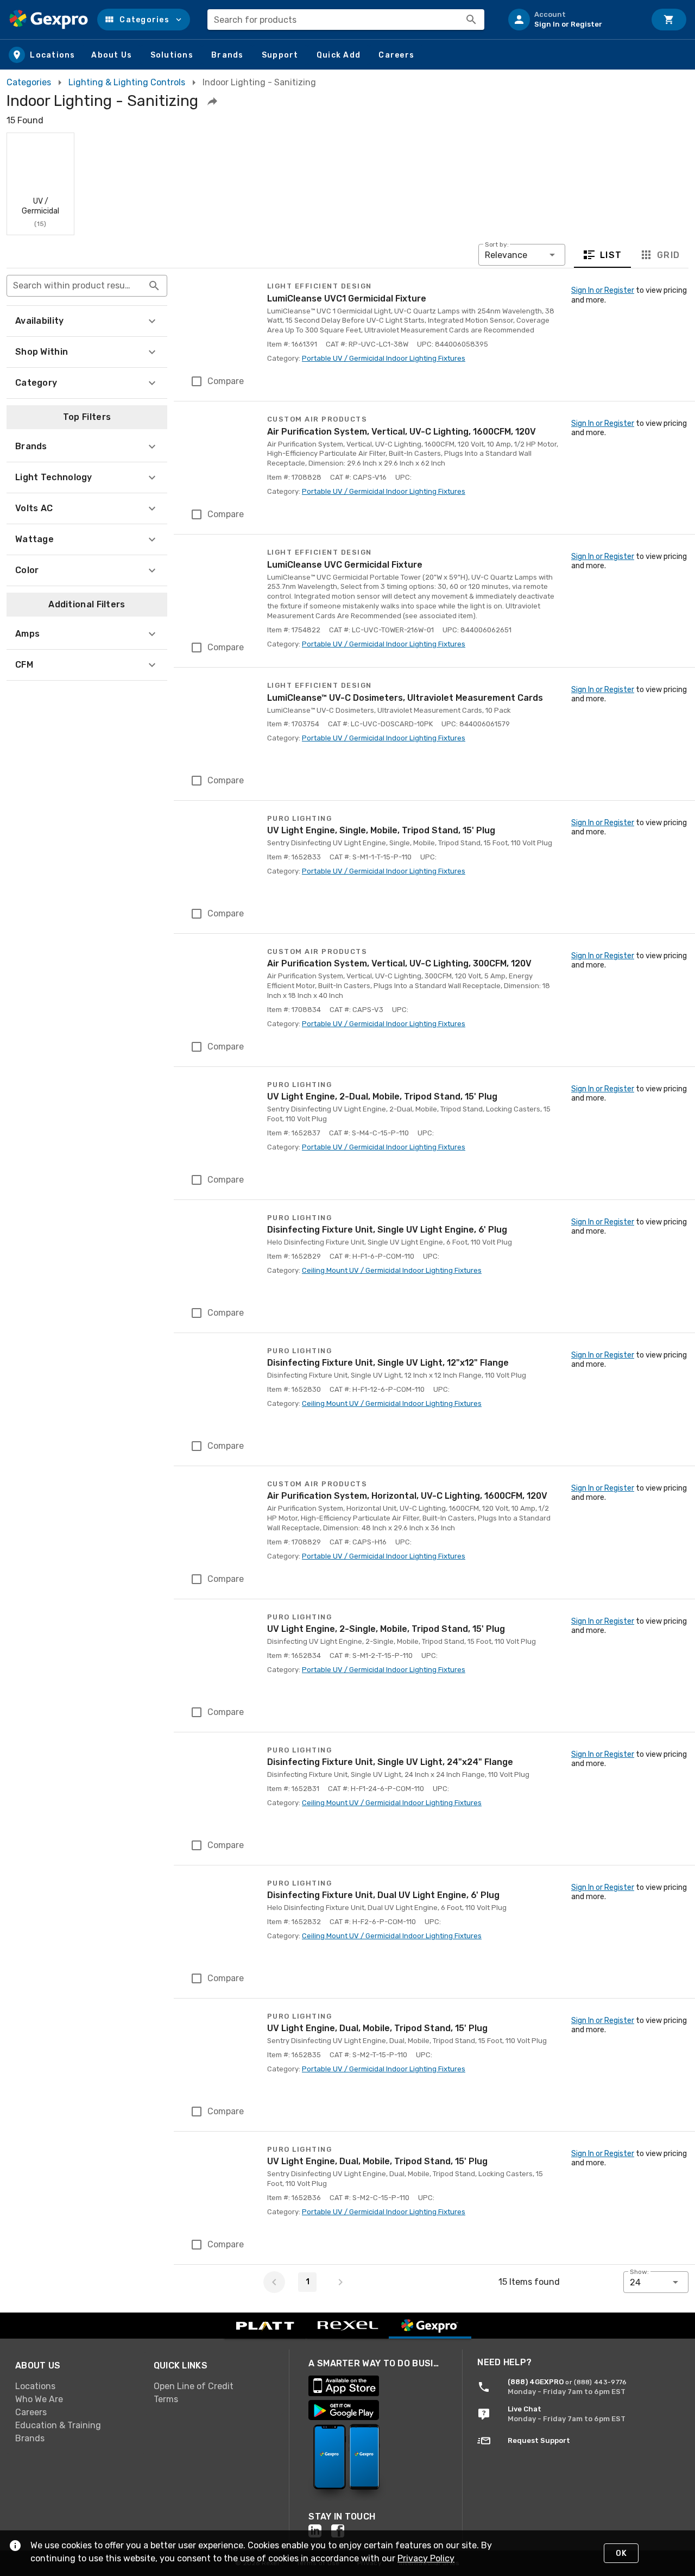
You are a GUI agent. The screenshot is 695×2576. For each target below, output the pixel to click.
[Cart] (669, 20)
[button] (144, 20)
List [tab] (611, 255)
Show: (639, 2272)
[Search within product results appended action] (154, 286)
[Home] (49, 20)
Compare (226, 381)
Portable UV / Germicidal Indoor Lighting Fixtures (384, 358)
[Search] (471, 20)
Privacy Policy (426, 2558)
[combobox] (346, 20)
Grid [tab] (668, 255)
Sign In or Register (603, 290)
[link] (76, 2386)
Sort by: (497, 244)
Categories (29, 82)
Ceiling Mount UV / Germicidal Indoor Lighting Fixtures (392, 1270)
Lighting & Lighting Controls (127, 82)
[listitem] (572, 20)
